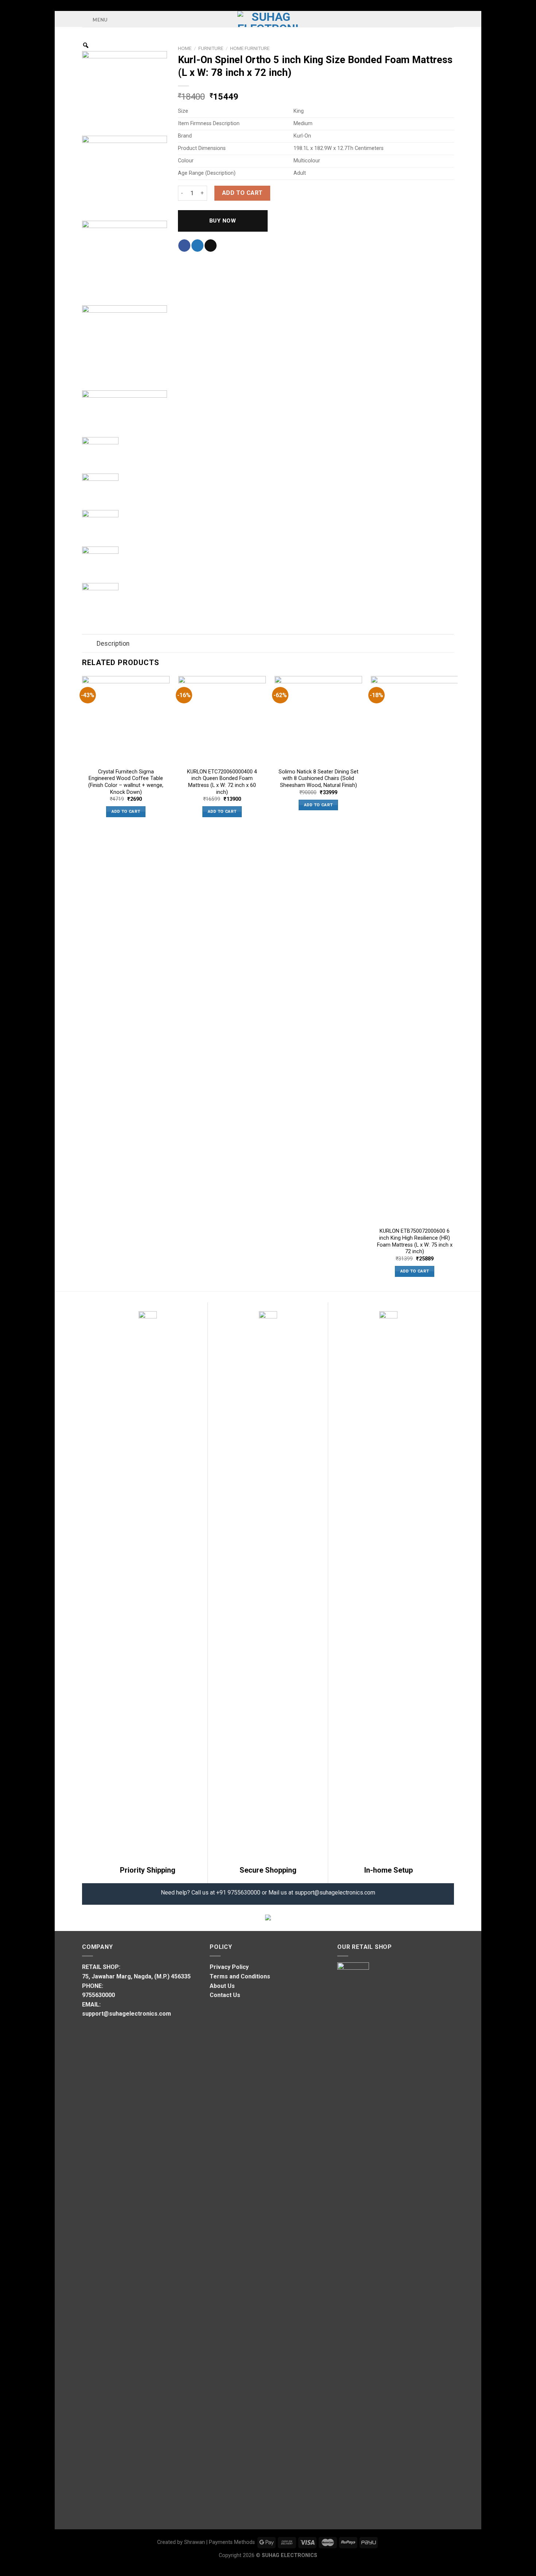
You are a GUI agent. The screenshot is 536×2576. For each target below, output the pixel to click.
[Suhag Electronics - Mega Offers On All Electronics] (268, 19)
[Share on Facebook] (184, 246)
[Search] (451, 19)
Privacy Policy (229, 1967)
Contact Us (225, 1995)
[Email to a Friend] (211, 246)
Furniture (211, 48)
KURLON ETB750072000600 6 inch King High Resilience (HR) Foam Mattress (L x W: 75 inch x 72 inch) (415, 1241)
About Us (222, 1986)
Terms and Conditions (240, 1976)
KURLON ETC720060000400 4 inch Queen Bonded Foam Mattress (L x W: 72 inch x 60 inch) (222, 782)
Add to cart (242, 193)
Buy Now (223, 221)
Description (113, 644)
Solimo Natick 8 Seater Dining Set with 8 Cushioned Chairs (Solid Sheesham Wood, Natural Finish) (319, 779)
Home (185, 48)
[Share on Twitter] (197, 246)
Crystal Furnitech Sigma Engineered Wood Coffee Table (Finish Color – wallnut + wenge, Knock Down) (126, 782)
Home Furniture (250, 48)
